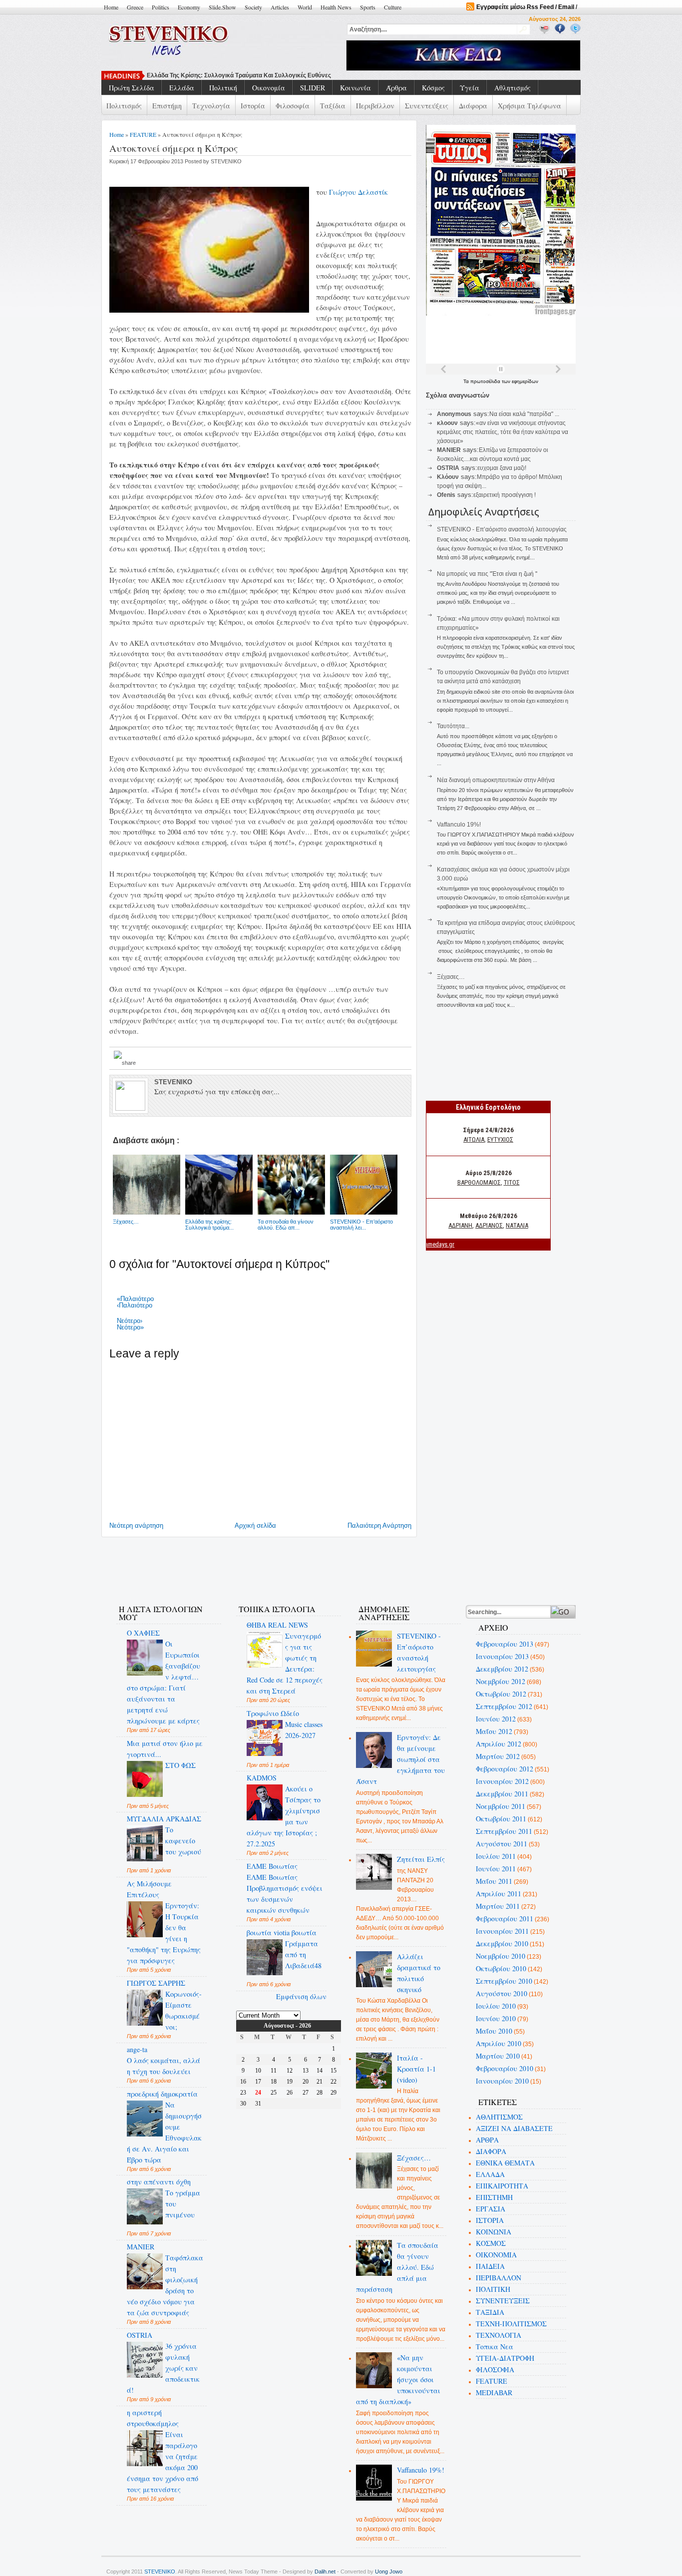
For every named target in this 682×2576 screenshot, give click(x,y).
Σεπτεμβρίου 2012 (504, 1706)
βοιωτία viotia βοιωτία (282, 1932)
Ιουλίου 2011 (496, 1856)
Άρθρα (396, 88)
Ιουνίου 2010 (496, 2018)
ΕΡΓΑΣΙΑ (491, 2209)
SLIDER (313, 88)
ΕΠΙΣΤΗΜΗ (494, 2197)
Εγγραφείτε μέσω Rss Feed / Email (525, 7)
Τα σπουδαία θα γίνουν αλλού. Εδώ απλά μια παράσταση (397, 2267)
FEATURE (143, 134)
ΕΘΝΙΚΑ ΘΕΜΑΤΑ (505, 2163)
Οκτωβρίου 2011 (501, 1819)
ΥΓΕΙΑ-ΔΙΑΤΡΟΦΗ (505, 2358)
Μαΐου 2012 (494, 1731)
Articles (280, 7)
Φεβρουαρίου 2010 (505, 2068)
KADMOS (262, 1778)
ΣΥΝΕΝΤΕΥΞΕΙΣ (503, 2301)
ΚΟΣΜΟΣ (491, 2243)
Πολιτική (223, 88)
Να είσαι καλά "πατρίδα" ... (524, 414)
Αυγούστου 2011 (502, 1844)
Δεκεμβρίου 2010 (502, 1943)
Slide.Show (222, 7)
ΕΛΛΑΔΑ (490, 2174)
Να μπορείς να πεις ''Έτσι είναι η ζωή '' (487, 574)
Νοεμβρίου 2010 (501, 1956)
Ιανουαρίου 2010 (502, 2081)
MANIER (141, 2247)
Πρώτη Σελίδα (132, 88)
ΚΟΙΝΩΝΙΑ (494, 2232)
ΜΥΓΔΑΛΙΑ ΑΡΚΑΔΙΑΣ (164, 1819)
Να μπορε (161, 75)
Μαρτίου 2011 (498, 1906)
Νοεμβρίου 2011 (501, 1806)
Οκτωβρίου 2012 (501, 1694)
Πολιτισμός (124, 106)
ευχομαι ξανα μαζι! (502, 468)
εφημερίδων (525, 381)
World (305, 7)
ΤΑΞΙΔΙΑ (490, 2312)
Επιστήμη (167, 106)
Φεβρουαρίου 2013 (505, 1644)
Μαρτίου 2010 (498, 2056)
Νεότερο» (130, 1327)
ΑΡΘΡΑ (487, 2140)
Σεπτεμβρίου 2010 (504, 1981)
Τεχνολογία (211, 106)
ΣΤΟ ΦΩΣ (180, 1765)
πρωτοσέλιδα (486, 381)
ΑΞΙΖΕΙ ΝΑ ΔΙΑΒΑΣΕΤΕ (514, 2128)
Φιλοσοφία (293, 106)
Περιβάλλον (375, 106)
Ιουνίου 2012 (496, 1719)
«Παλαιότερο (135, 1299)
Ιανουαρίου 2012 (502, 1781)
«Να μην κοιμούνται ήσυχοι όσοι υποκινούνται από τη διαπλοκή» (398, 2379)
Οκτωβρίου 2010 (501, 1968)
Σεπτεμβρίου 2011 (504, 1831)
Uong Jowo (389, 2572)
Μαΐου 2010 (494, 2031)
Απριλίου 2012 (499, 1744)
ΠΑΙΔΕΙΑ (490, 2266)
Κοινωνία (355, 88)
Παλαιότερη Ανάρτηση (379, 1525)
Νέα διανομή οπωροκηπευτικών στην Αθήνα (496, 780)
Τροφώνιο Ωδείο (273, 1713)
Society (253, 7)
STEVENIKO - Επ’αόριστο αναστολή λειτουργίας (502, 529)
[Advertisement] (288, 1565)
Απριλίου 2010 (499, 2043)
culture (393, 7)
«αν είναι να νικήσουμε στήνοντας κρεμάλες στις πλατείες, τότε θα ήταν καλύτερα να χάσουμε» (503, 432)
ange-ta (137, 2049)
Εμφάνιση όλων (301, 1996)
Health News (336, 7)
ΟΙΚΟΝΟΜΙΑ (496, 2255)
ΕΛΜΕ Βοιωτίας (272, 1866)
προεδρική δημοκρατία (162, 2094)
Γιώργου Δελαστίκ (358, 192)
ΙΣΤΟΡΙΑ (490, 2220)
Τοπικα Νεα (495, 2347)
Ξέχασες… (451, 977)
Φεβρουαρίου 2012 (505, 1769)
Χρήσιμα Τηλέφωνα (529, 106)
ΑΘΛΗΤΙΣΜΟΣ (499, 2117)
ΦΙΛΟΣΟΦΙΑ (495, 2369)
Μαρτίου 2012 (498, 1756)
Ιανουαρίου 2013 (502, 1656)
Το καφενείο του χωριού (183, 1841)
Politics (161, 7)
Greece (135, 7)
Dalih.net (325, 2572)
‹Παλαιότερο (135, 1305)
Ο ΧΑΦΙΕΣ (143, 1633)
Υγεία (470, 88)
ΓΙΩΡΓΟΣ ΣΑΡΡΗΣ (156, 1983)
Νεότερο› (130, 1321)
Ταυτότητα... (453, 726)
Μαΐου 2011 (494, 1881)
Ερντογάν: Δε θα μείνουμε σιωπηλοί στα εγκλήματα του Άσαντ (401, 1759)
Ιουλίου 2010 (496, 2006)
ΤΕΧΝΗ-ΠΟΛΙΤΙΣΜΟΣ (511, 2324)
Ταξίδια (333, 106)
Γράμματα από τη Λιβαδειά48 (303, 1954)
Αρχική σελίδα (255, 1525)
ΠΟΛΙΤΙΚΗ (493, 2289)
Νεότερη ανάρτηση (136, 1525)
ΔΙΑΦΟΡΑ (491, 2151)
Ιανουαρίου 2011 (502, 1931)
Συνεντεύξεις (427, 106)
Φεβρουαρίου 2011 (505, 1919)
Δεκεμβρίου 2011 (502, 1794)
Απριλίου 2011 (499, 1894)
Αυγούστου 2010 (502, 1993)
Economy (189, 7)
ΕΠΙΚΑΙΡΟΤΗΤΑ (502, 2186)
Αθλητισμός (512, 88)
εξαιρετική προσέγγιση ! (505, 495)
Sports (368, 7)
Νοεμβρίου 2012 (501, 1681)
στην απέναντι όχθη (159, 2182)
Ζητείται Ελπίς (421, 1859)
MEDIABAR (494, 2392)
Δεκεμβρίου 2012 (502, 1669)
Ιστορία (253, 106)
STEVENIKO (160, 2572)
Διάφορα (473, 106)
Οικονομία (269, 88)
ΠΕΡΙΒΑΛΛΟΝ (499, 2278)
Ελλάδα (182, 88)
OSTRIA (140, 2335)
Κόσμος (433, 88)
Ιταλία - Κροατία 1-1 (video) (416, 2069)
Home (111, 7)
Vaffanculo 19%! (459, 825)
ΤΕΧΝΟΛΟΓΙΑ (499, 2335)
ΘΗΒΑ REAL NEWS (277, 1625)
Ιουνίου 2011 (496, 1869)
